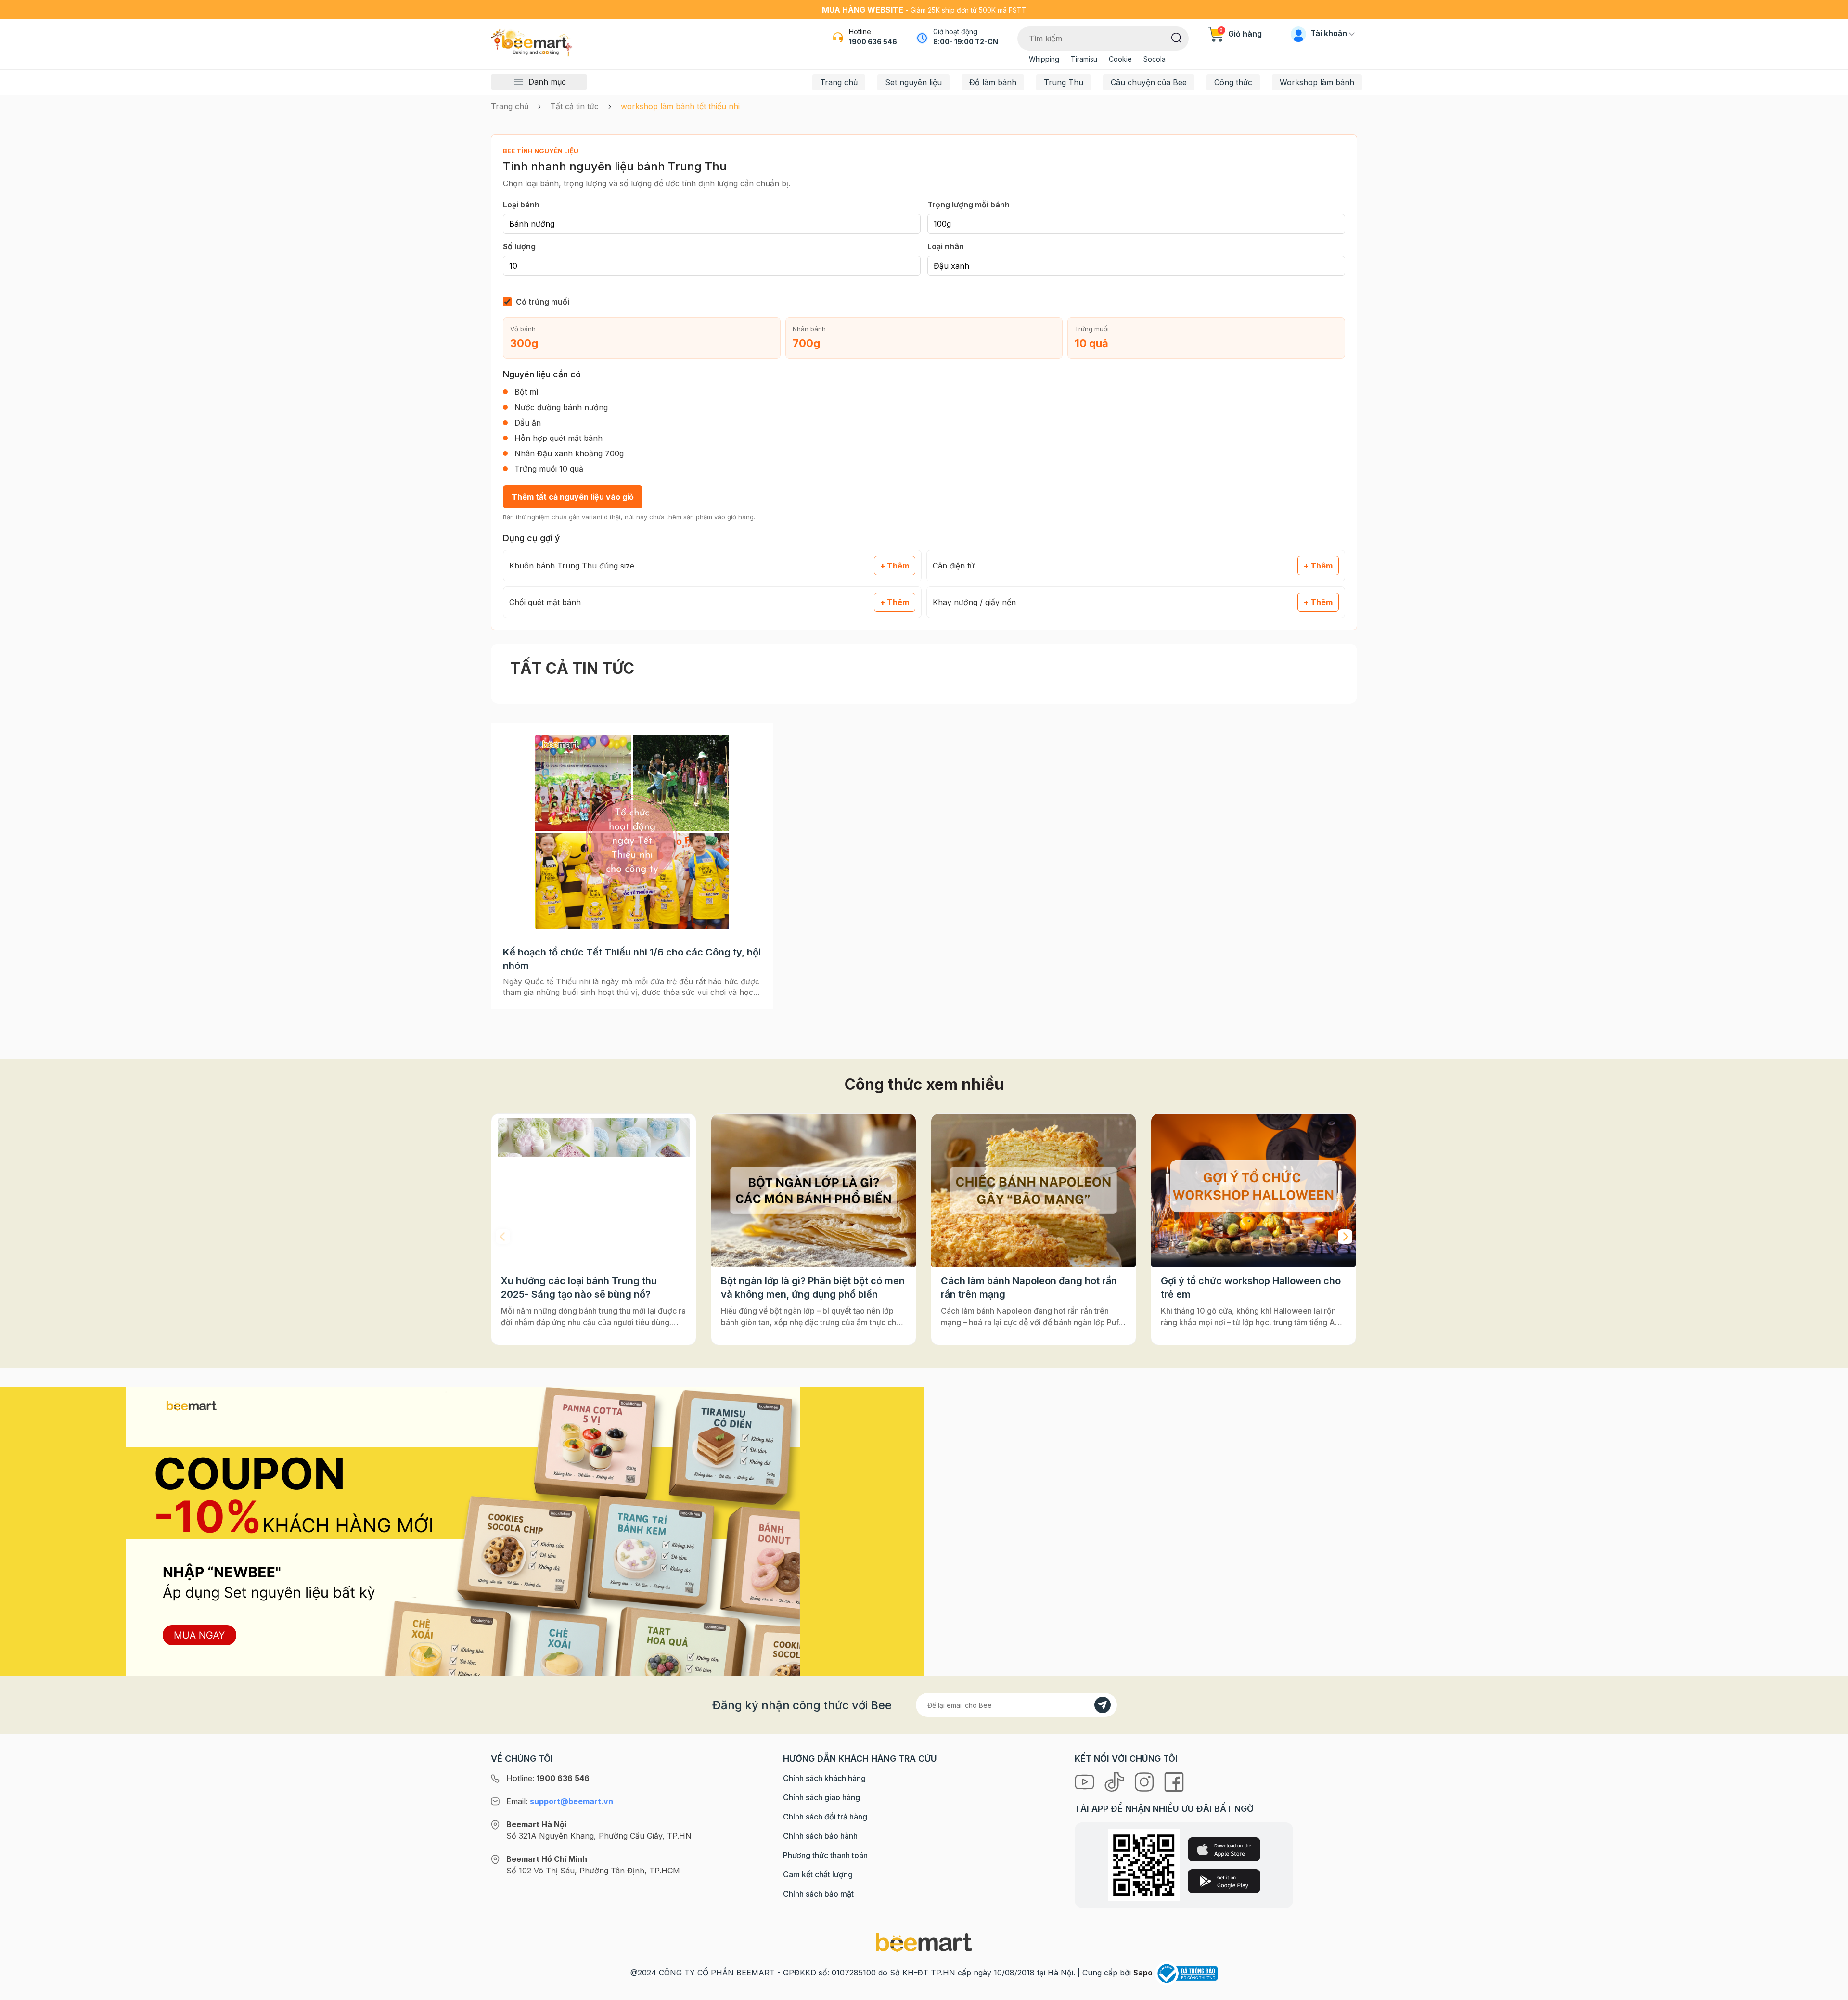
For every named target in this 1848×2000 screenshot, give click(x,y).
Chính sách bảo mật (818, 1894)
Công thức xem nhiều (924, 1084)
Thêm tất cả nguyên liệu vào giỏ (573, 497)
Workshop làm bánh (1317, 82)
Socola (1155, 59)
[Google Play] (1224, 1881)
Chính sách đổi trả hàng (825, 1817)
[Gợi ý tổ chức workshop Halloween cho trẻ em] (1253, 1191)
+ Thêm (895, 566)
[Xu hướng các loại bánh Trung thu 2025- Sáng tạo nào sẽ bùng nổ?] (594, 1191)
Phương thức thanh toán (825, 1855)
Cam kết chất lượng (818, 1874)
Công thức (1233, 82)
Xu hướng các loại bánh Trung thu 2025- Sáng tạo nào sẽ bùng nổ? (579, 1288)
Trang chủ (839, 82)
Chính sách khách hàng (824, 1778)
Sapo (1143, 1973)
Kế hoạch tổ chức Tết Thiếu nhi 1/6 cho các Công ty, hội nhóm (632, 959)
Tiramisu (1084, 59)
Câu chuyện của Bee (1149, 82)
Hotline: (548, 1778)
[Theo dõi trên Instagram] (1145, 1781)
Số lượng (519, 246)
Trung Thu (1064, 82)
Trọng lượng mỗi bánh (969, 205)
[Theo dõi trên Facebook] (1174, 1781)
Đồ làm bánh (993, 82)
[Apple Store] (1224, 1849)
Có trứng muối (543, 302)
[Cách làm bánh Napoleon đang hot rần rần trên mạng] (1033, 1191)
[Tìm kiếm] (1176, 37)
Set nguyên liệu (913, 82)
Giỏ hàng (1241, 34)
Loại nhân (946, 246)
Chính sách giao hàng (821, 1797)
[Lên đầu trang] (1830, 1990)
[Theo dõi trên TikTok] (1116, 1781)
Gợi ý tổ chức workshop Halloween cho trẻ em (1251, 1288)
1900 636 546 (873, 42)
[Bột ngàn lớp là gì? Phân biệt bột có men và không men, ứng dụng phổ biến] (814, 1191)
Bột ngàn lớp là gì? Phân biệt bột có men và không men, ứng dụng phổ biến (813, 1288)
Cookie (1120, 59)
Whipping (1044, 59)
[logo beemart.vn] (924, 1942)
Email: (560, 1801)
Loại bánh (521, 205)
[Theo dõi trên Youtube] (1086, 1781)
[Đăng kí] (1103, 1705)
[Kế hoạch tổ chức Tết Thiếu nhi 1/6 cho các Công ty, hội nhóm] (632, 832)
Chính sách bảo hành (820, 1836)
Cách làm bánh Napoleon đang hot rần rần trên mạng (1029, 1288)
